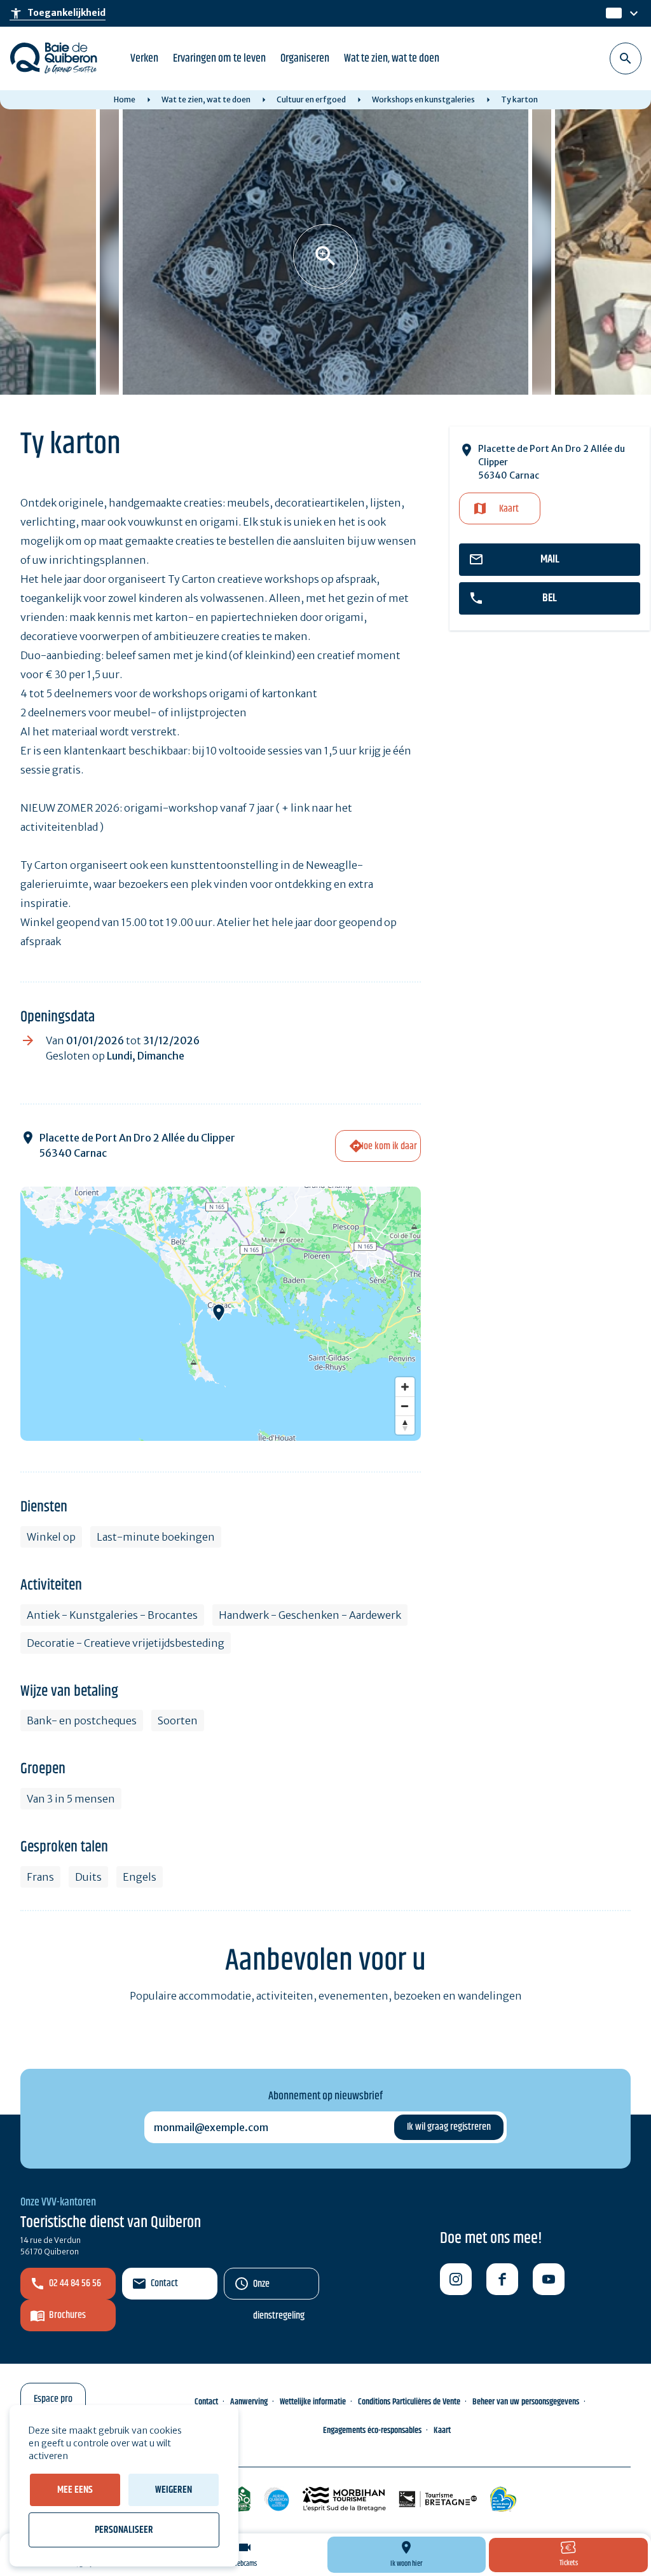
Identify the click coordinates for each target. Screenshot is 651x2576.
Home (125, 99)
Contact (164, 2283)
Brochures (67, 2315)
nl (612, 14)
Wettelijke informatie (313, 2402)
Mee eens (75, 2490)
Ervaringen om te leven (219, 58)
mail (550, 559)
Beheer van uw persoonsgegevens (526, 2402)
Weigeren (174, 2490)
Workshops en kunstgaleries (423, 99)
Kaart (509, 509)
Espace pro (53, 2399)
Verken (144, 58)
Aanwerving (249, 2402)
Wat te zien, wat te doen (392, 58)
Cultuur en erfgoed (311, 99)
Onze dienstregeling (279, 2288)
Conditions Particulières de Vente (409, 2402)
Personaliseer (124, 2530)
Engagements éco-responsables (372, 2430)
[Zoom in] (405, 1387)
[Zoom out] (405, 1406)
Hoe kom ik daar (388, 1146)
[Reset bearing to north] (405, 1425)
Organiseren (305, 58)
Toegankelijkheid (58, 13)
